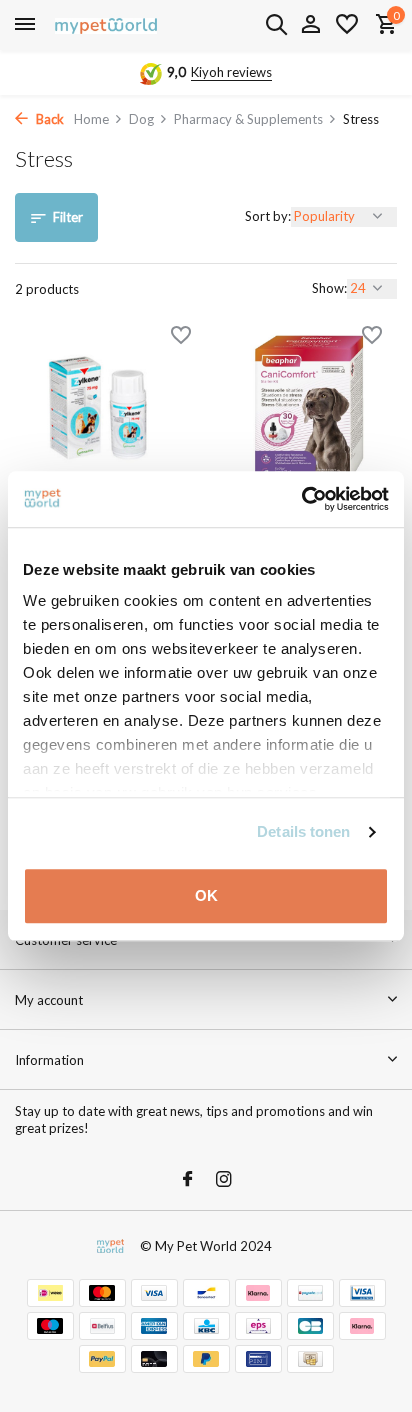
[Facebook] (188, 1180)
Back (48, 119)
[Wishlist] (347, 25)
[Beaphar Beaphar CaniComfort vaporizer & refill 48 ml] (309, 408)
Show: (329, 288)
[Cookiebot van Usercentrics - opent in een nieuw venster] (301, 499)
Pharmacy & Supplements (248, 119)
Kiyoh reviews (231, 72)
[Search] (276, 24)
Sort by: (268, 216)
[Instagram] (224, 1180)
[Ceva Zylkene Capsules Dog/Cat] (103, 408)
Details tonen (303, 831)
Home (91, 119)
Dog (141, 119)
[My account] (310, 25)
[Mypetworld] (106, 25)
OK (206, 895)
